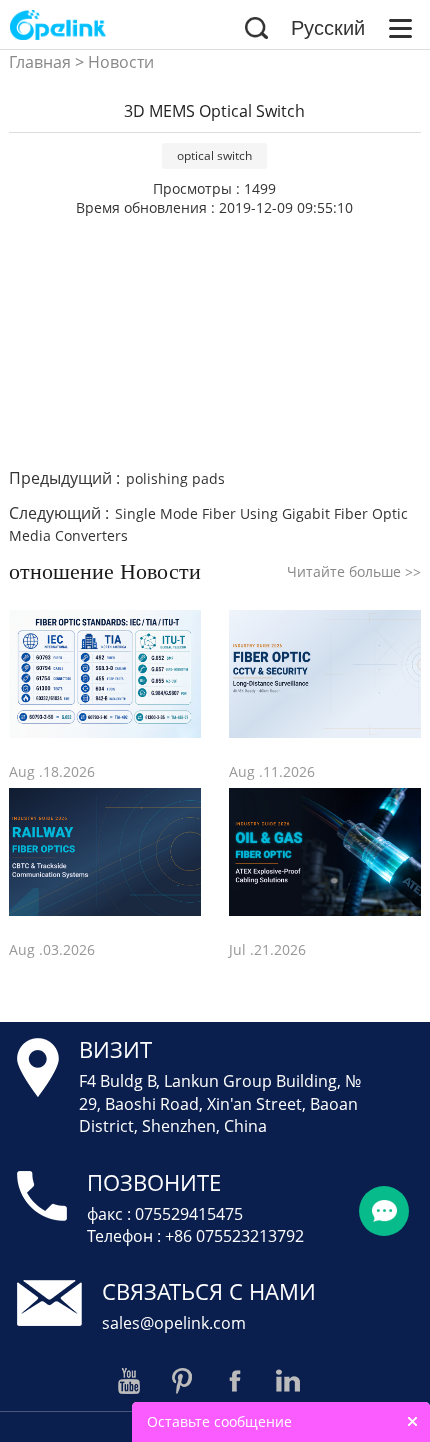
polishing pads (175, 478)
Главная (40, 62)
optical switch (214, 155)
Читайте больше (354, 571)
